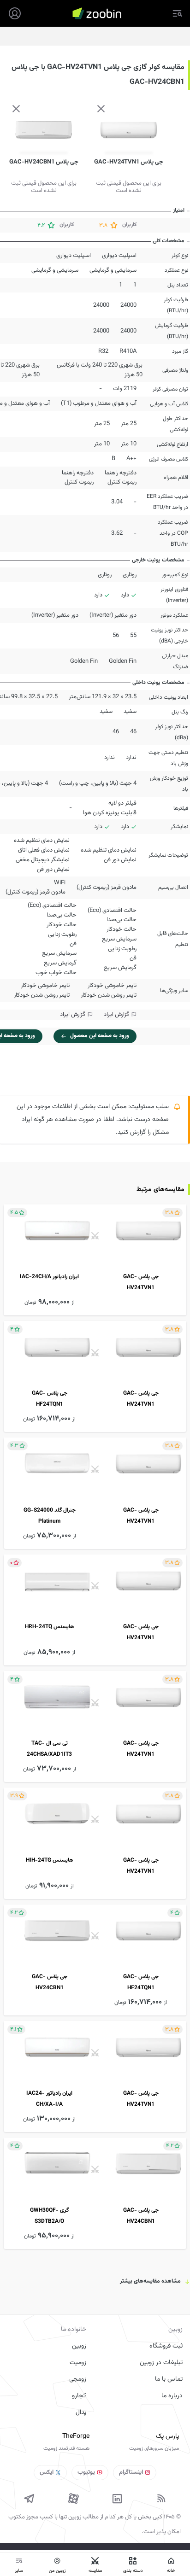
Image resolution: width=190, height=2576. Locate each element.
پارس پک (167, 2436)
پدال (81, 2412)
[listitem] (95, 1260)
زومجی (78, 2379)
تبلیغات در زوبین (161, 2363)
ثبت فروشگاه (166, 2346)
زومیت (78, 2363)
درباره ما (172, 2396)
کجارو (79, 2396)
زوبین (79, 2346)
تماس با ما (169, 2379)
